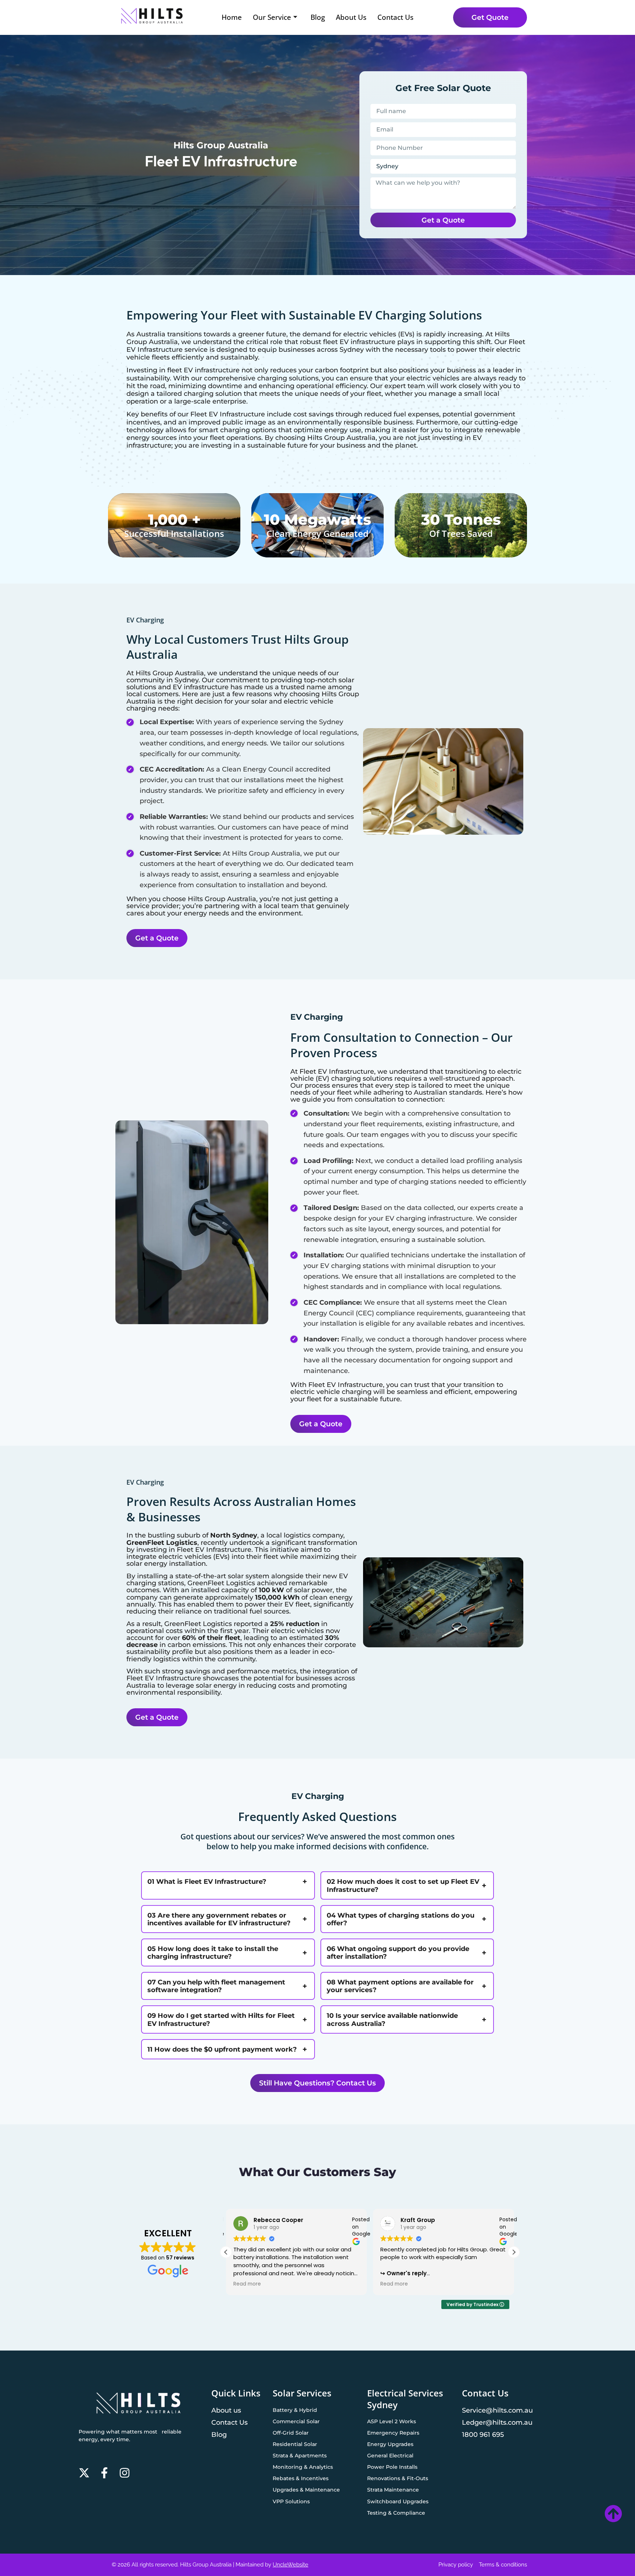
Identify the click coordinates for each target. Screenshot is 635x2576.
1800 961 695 (483, 2434)
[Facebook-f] (104, 2473)
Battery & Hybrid (295, 2410)
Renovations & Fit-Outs (398, 2478)
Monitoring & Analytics (303, 2467)
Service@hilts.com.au (497, 2410)
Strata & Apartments (300, 2456)
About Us (351, 17)
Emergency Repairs (393, 2433)
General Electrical (390, 2456)
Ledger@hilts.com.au (497, 2422)
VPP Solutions (291, 2501)
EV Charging (145, 620)
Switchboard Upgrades (398, 2501)
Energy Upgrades (390, 2444)
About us (226, 2410)
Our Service (272, 17)
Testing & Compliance (396, 2513)
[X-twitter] (84, 2473)
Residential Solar (295, 2444)
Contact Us (395, 17)
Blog (318, 17)
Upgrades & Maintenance (306, 2490)
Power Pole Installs (392, 2467)
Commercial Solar (296, 2421)
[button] (514, 2252)
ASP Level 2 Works (392, 2421)
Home (232, 17)
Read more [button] (247, 2284)
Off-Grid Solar (291, 2433)
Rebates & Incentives (301, 2478)
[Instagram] (125, 2473)
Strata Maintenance (393, 2490)
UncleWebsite (290, 2565)
